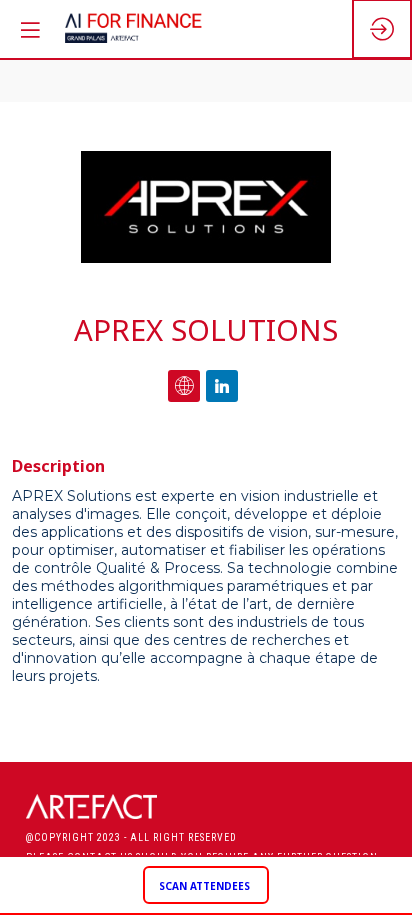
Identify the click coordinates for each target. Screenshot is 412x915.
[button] (206, 885)
